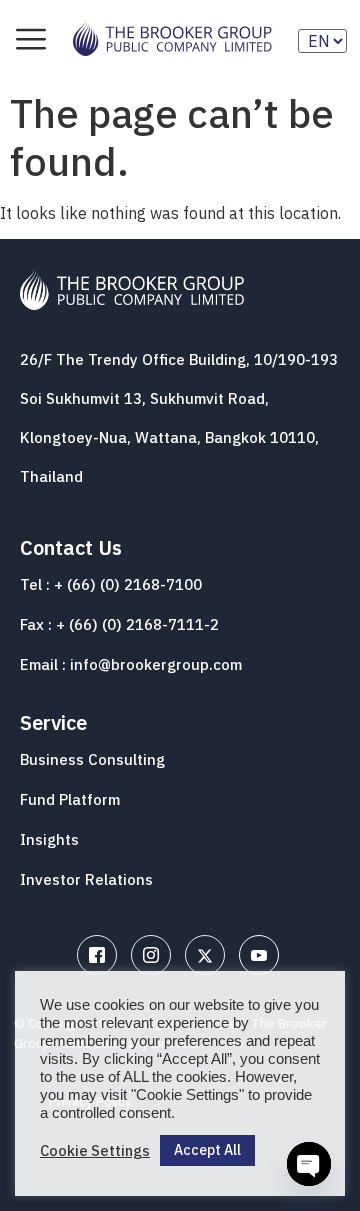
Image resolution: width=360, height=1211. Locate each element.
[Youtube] (259, 955)
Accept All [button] (207, 1150)
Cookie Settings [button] (95, 1151)
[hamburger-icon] (30, 40)
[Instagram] (151, 955)
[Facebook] (97, 955)
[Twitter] (205, 955)
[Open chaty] (309, 1164)
